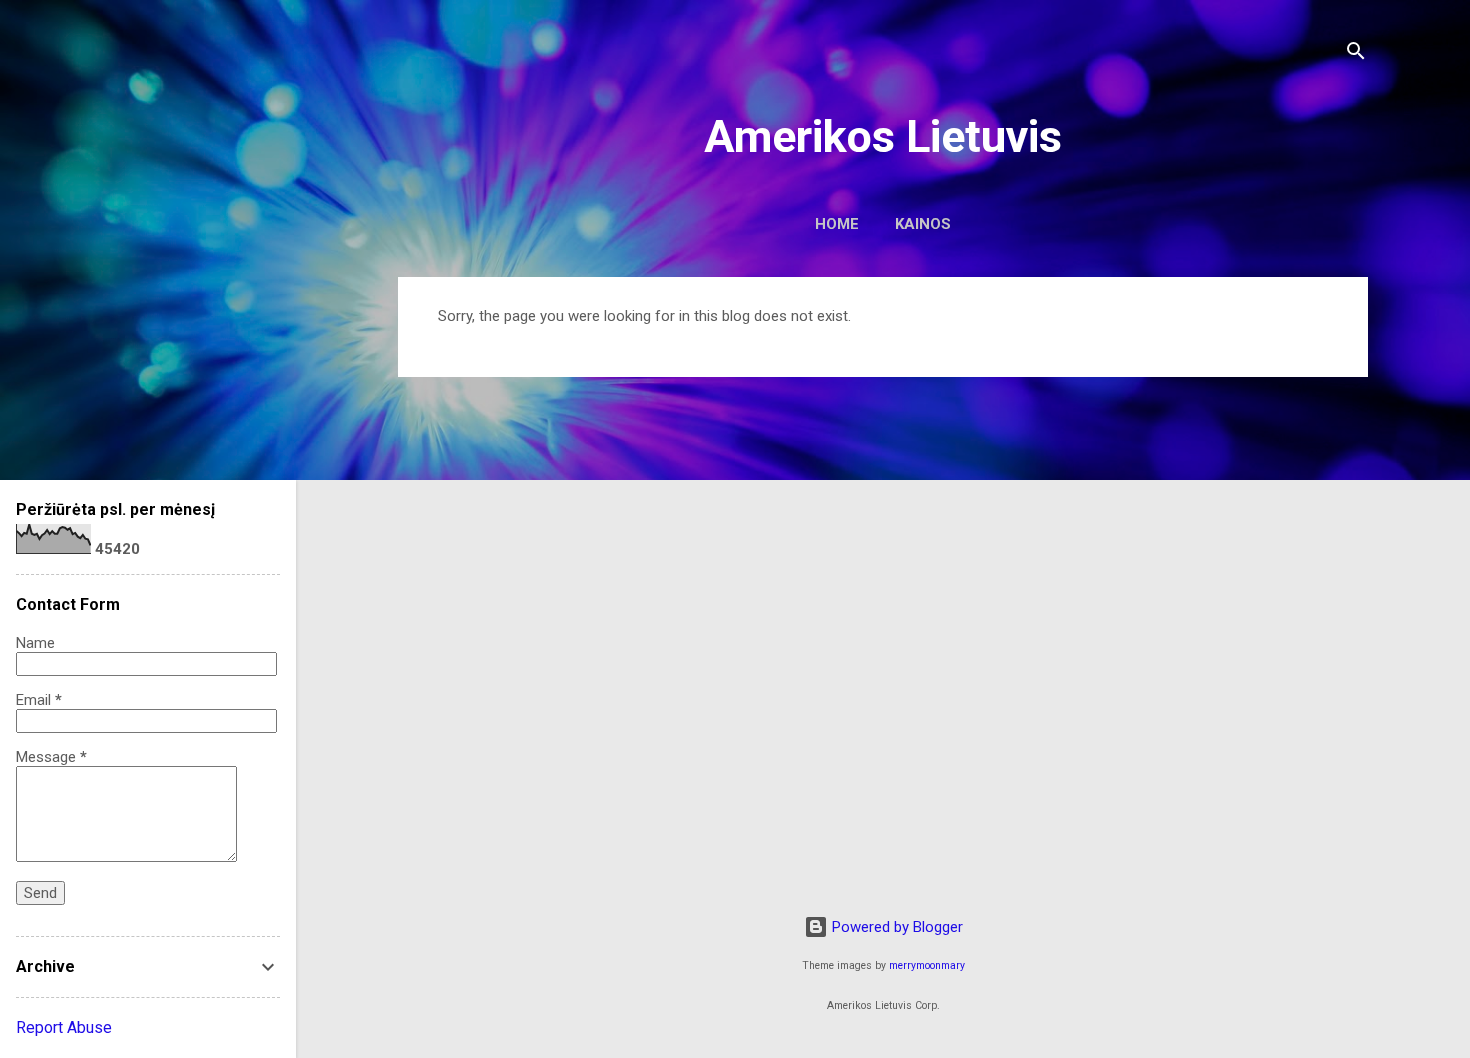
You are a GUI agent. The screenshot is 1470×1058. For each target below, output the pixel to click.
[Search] (1356, 54)
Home (837, 224)
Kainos (923, 224)
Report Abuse (64, 1027)
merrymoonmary (927, 965)
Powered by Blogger (895, 927)
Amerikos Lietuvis (883, 136)
